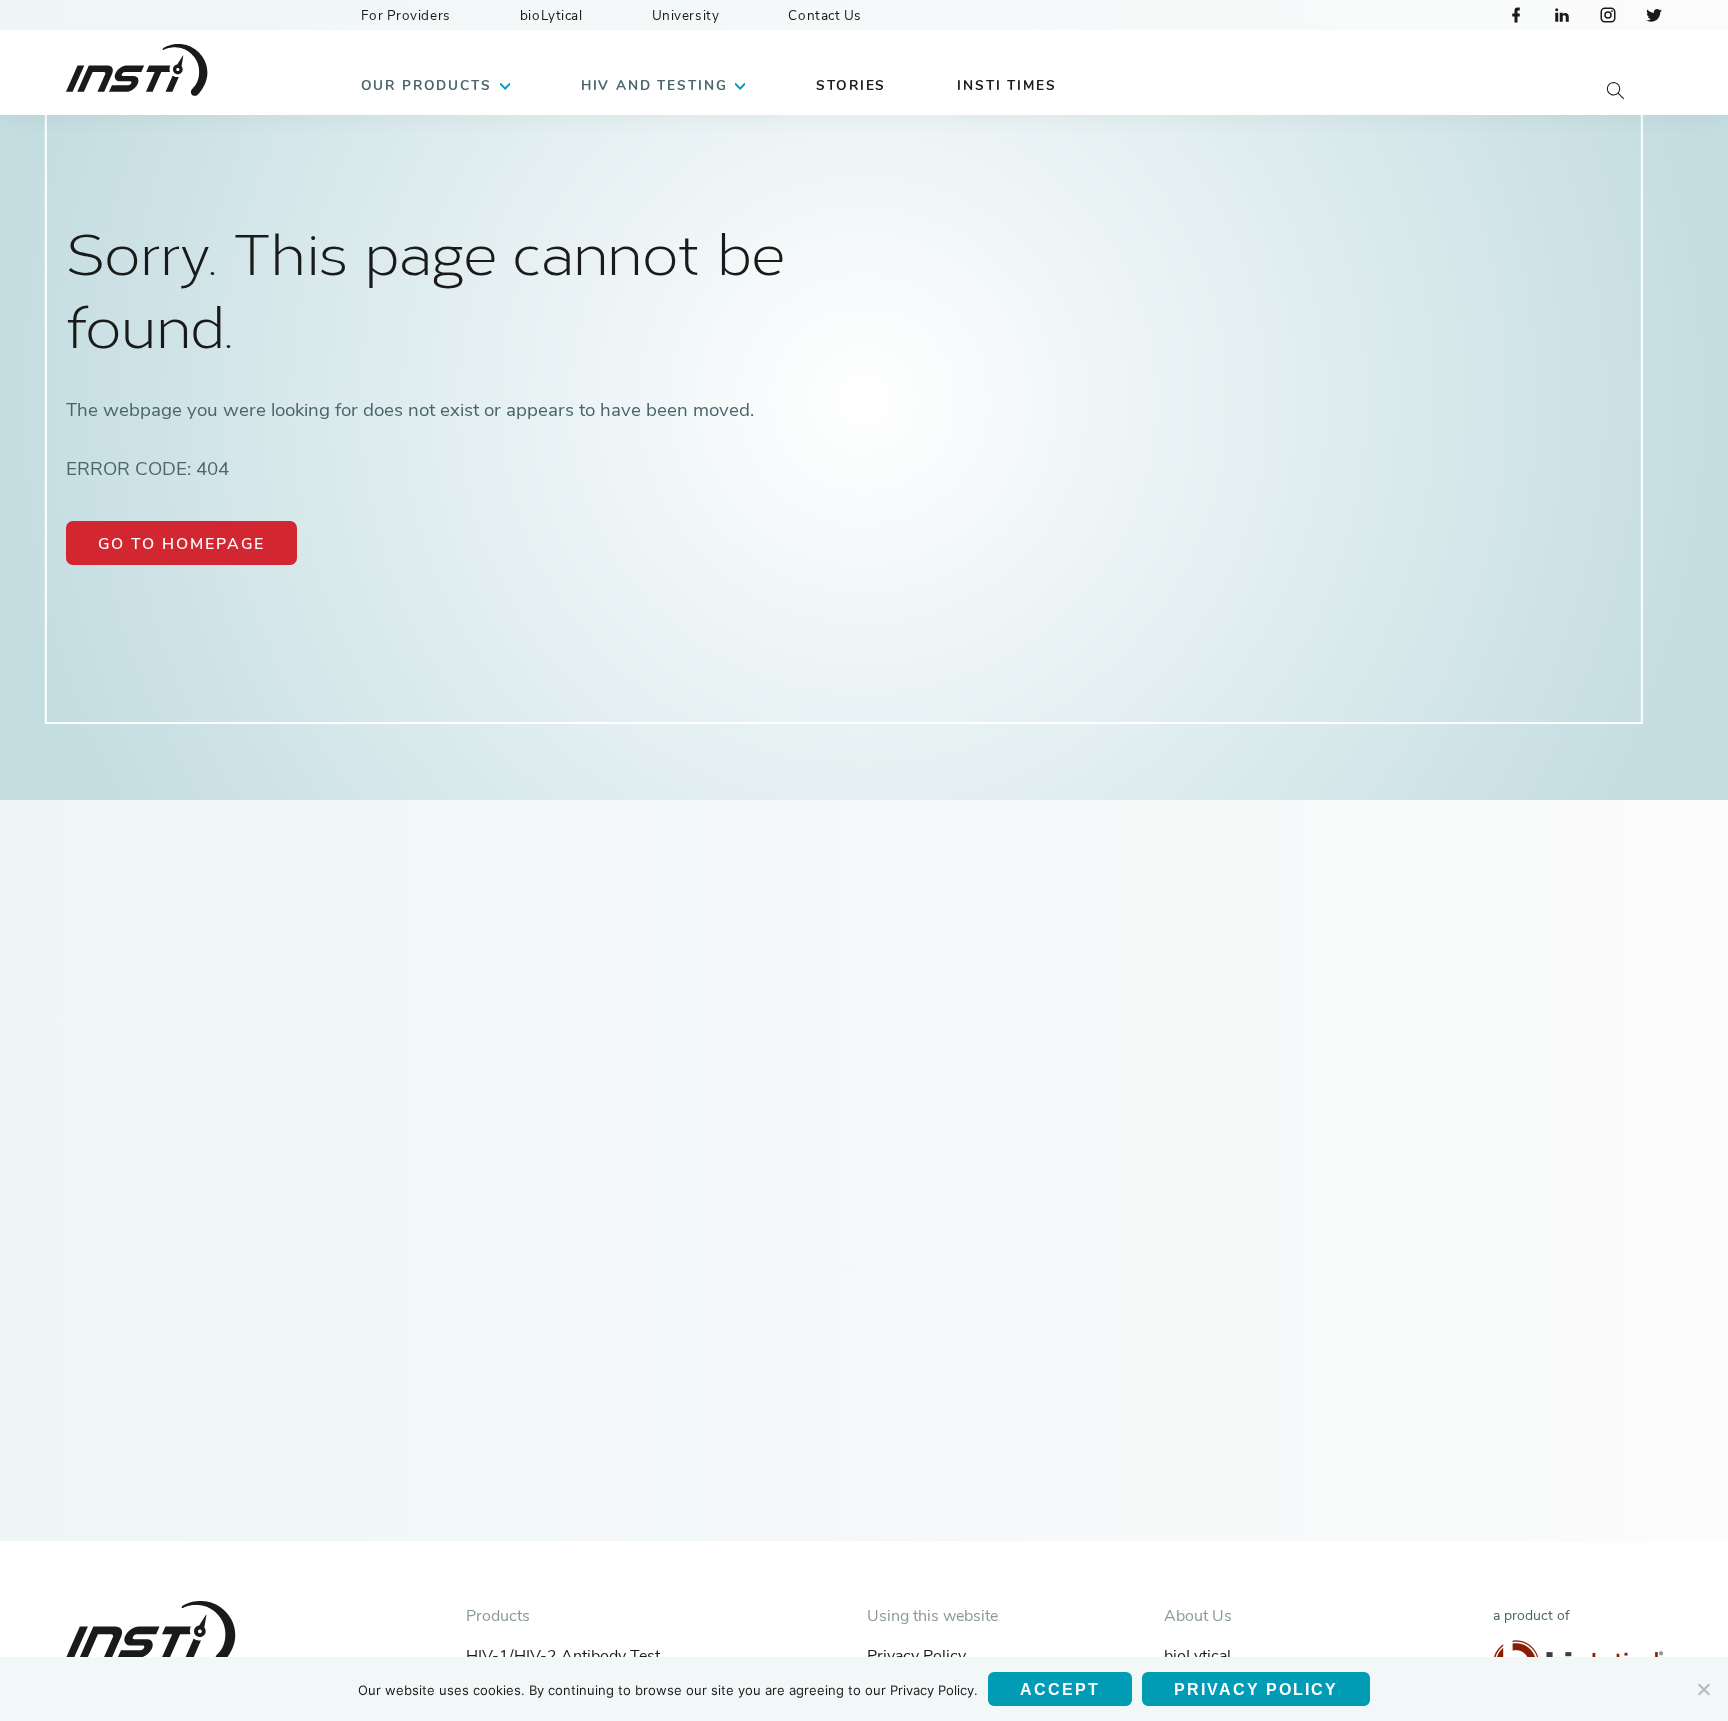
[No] (1703, 1689)
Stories (851, 85)
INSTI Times (1006, 85)
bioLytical (551, 15)
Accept (1060, 1689)
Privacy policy (1256, 1689)
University (686, 15)
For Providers (406, 15)
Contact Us (825, 15)
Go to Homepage (181, 544)
